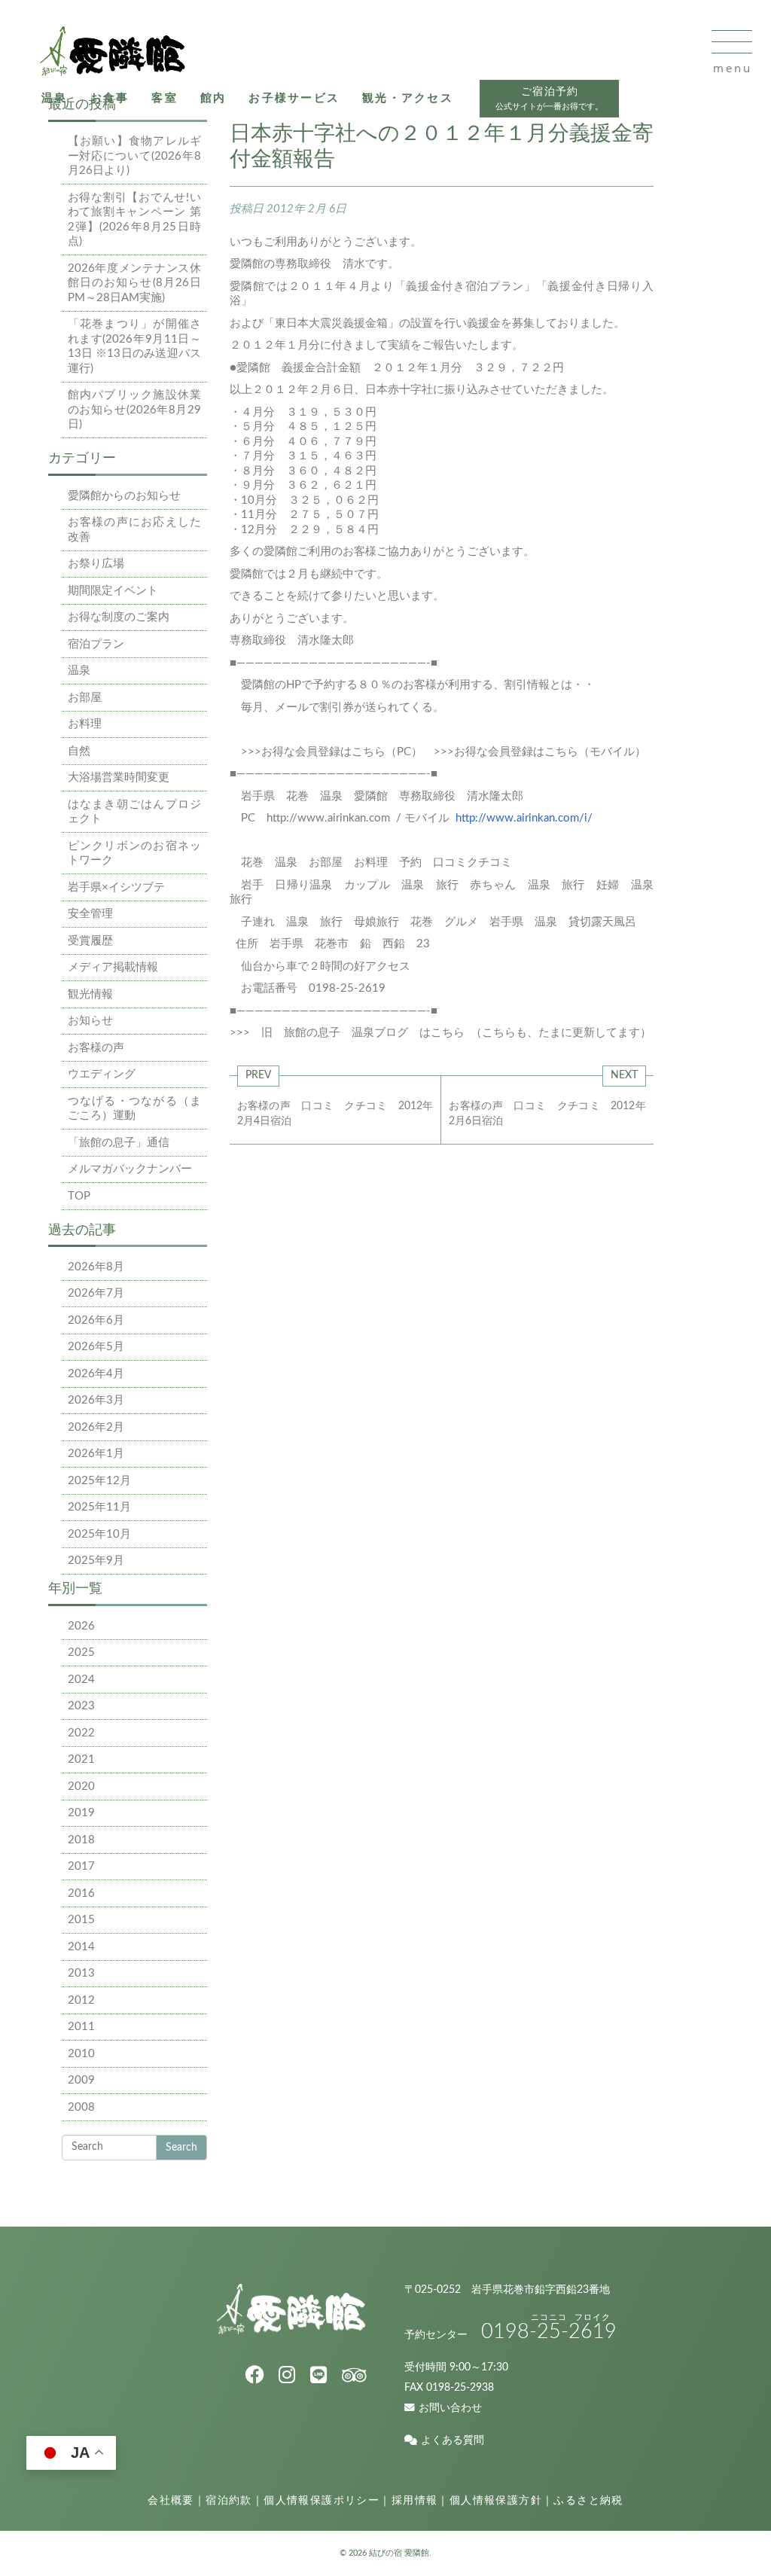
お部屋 (85, 698)
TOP (79, 1196)
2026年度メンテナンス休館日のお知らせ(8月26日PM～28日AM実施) (135, 283)
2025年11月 (99, 1507)
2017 (81, 1866)
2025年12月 (99, 1481)
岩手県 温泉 (523, 922)
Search (181, 2148)
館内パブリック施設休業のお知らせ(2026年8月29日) (135, 410)
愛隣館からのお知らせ (124, 496)
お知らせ (90, 1021)
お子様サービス (294, 98)
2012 (81, 2000)
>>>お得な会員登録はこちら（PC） (332, 752)
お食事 (110, 98)
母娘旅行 (376, 922)
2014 (81, 1947)
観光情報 (90, 994)
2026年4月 (96, 1374)
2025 (81, 1652)
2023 (81, 1706)
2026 (81, 1626)
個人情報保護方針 (496, 2501)
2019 (81, 1813)
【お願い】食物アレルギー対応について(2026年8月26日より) (135, 156)
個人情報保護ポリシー (322, 2501)
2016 (81, 1893)
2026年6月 (96, 1320)
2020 (81, 1786)
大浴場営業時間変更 (119, 777)
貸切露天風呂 (602, 922)
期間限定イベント (113, 591)
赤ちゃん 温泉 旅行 (527, 885)
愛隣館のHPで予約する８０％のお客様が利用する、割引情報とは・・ (418, 685)
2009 (81, 2080)
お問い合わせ (450, 2408)
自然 (79, 751)
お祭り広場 (96, 564)
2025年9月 (96, 1561)
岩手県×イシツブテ (116, 887)
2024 (81, 1680)
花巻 (252, 863)
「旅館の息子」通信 (119, 1143)
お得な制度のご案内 (119, 617)
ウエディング (102, 1074)
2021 (81, 1759)
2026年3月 (96, 1400)
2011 (81, 2027)
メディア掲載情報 (113, 967)
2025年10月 (99, 1534)
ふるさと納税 (588, 2501)
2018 (81, 1840)
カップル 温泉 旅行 (401, 885)
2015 (81, 1920)
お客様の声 (96, 1048)
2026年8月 (96, 1267)
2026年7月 (96, 1293)
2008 (81, 2107)
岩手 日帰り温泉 (287, 885)
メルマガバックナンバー (130, 1169)
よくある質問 (453, 2440)
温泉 (55, 98)
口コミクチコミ (472, 863)
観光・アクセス (408, 98)
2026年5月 (96, 1347)
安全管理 (90, 914)
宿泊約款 (229, 2501)
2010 (81, 2054)
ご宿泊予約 (549, 99)
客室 (165, 98)
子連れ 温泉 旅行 (292, 922)
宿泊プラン (96, 644)
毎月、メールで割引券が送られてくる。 (343, 707)
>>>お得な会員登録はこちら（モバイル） (540, 752)
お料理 (85, 724)
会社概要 (171, 2501)
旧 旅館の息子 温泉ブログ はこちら (364, 1033)
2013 (81, 1973)
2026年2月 (96, 1427)
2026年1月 (96, 1454)
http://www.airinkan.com (328, 818)
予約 (410, 863)
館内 (213, 98)
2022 (81, 1733)
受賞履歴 (90, 941)
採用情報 (415, 2501)
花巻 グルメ (444, 922)
